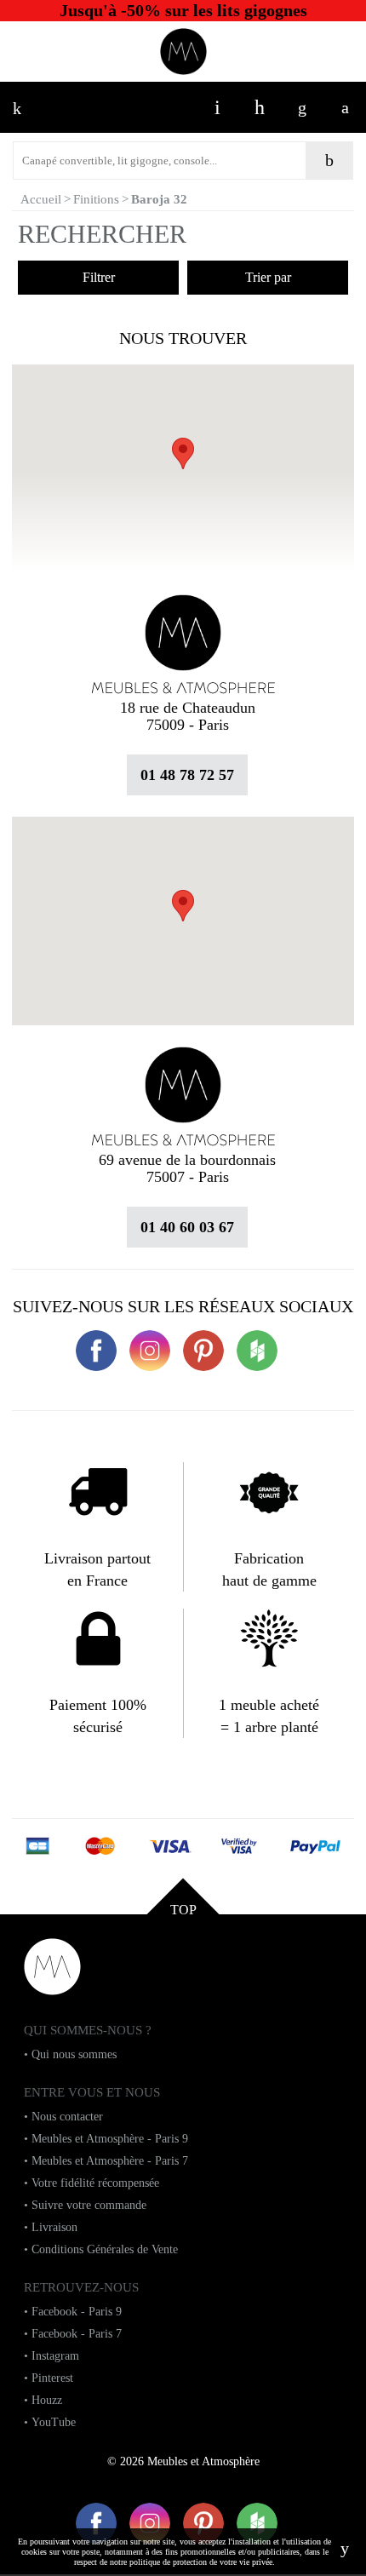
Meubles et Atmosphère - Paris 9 (110, 2139)
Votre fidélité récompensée (95, 2183)
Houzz (47, 2400)
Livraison (54, 2227)
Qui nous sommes (74, 2054)
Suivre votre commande (89, 2205)
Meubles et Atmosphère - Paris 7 (110, 2161)
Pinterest (52, 2378)
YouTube (54, 2422)
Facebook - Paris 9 (77, 2312)
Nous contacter (67, 2117)
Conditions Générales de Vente (105, 2249)
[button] (183, 906)
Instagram (55, 2356)
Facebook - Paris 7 (77, 2334)
